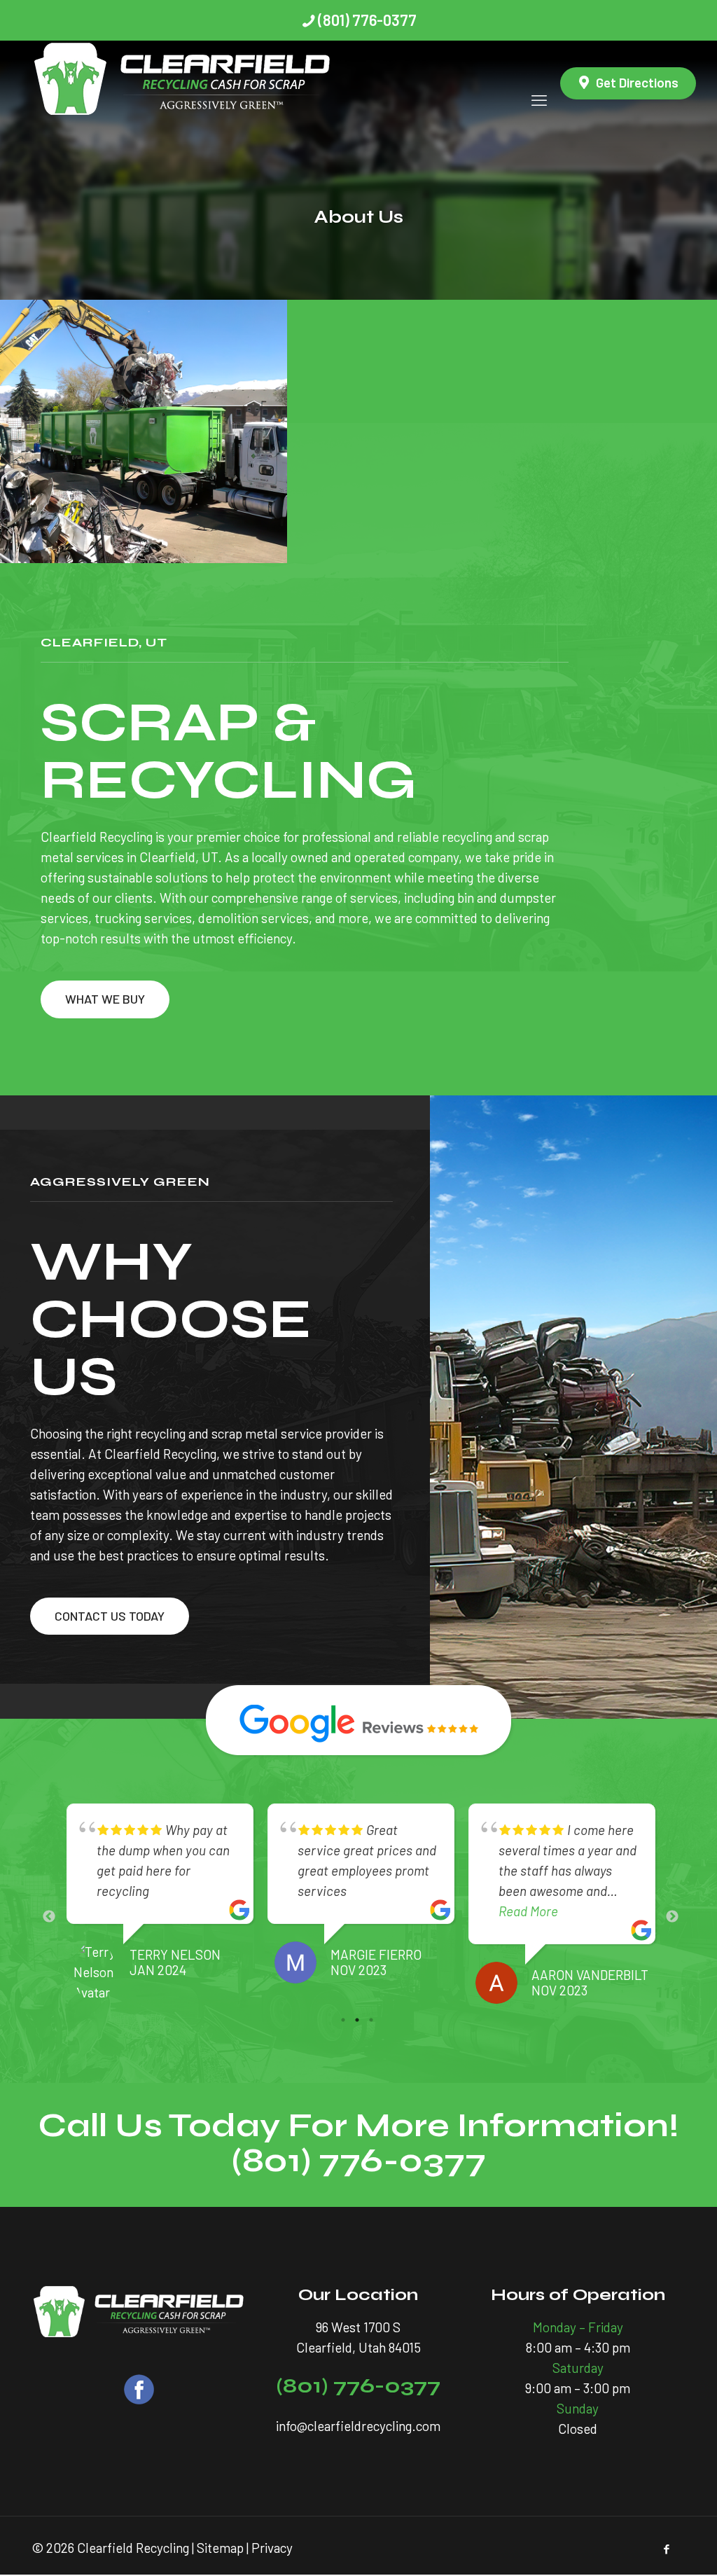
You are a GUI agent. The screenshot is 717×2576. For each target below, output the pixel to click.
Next (672, 1917)
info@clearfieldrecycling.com (358, 2426)
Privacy (272, 2548)
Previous (49, 1917)
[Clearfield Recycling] (183, 83)
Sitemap (220, 2548)
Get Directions (637, 82)
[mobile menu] (539, 83)
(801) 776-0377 (367, 20)
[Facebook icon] (666, 2549)
